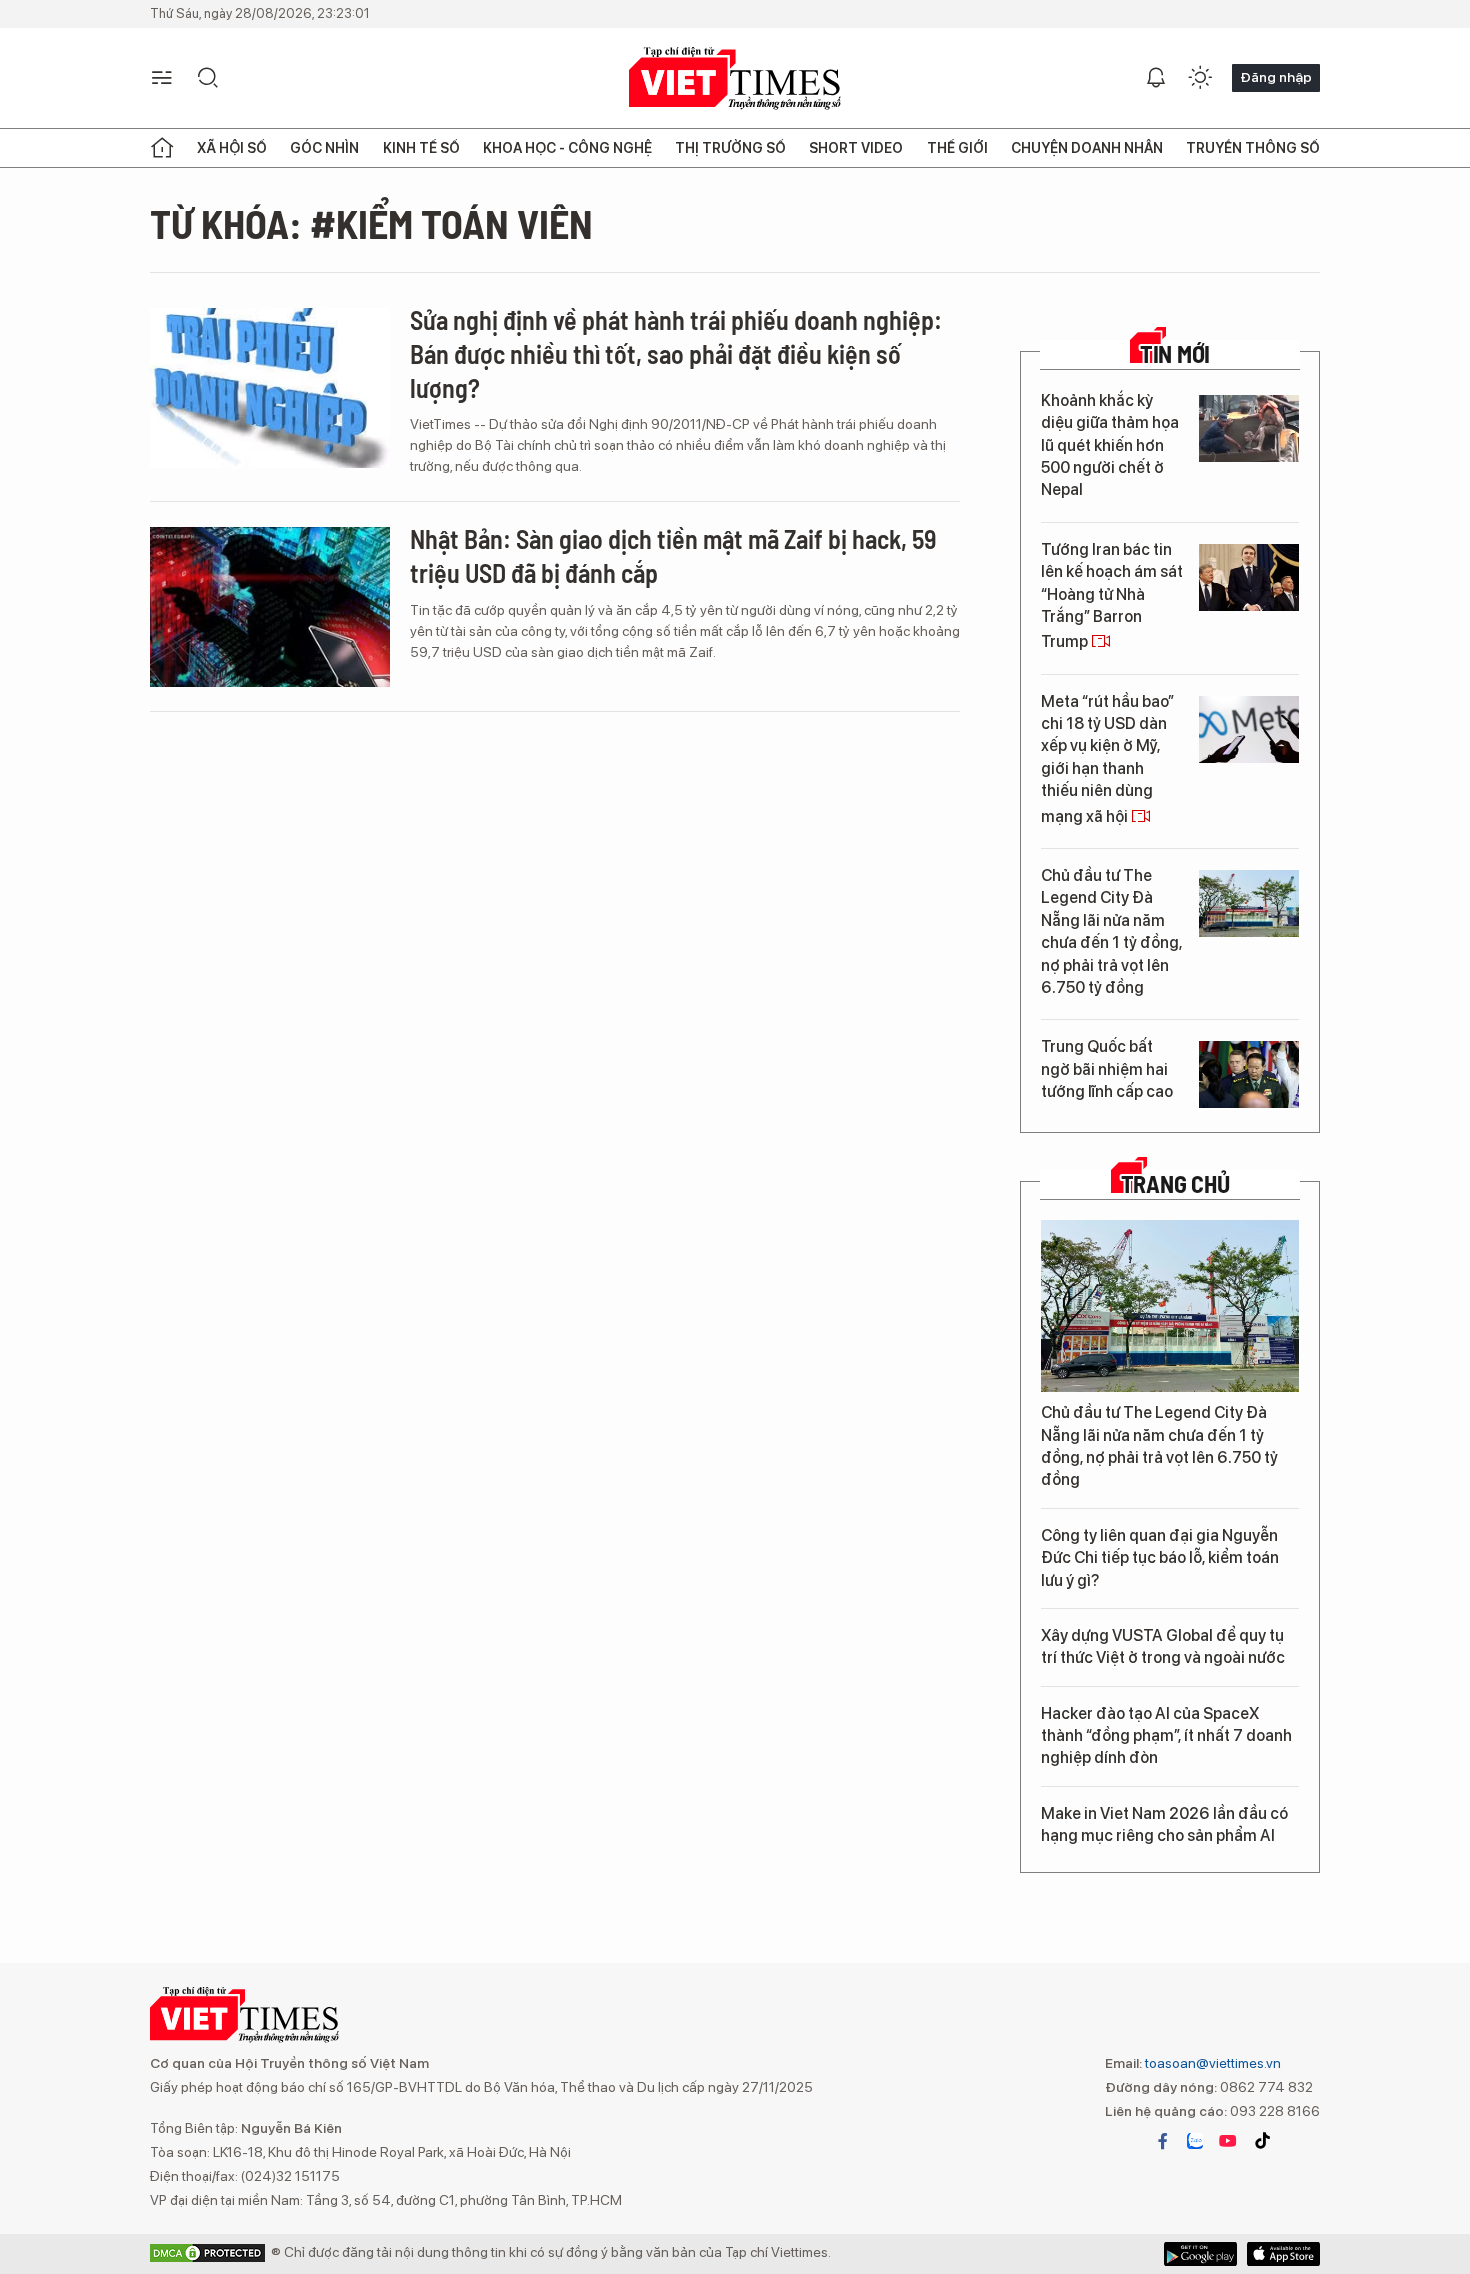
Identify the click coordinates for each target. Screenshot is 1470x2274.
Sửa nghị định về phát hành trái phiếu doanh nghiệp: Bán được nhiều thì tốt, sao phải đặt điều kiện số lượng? (676, 353)
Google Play (1283, 2254)
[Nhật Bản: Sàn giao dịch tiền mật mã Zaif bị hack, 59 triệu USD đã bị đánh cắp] (270, 607)
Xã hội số (232, 148)
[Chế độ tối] (1200, 78)
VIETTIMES (735, 78)
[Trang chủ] (162, 148)
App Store (1200, 2254)
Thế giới (957, 148)
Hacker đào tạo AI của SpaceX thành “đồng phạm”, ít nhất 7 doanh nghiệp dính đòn (1166, 1736)
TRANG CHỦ (1175, 1184)
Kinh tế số (421, 148)
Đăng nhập (1276, 77)
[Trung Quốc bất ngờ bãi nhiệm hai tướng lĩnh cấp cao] (1249, 1074)
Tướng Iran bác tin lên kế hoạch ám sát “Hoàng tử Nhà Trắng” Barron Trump (1112, 596)
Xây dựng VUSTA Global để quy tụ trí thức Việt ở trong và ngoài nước (1163, 1646)
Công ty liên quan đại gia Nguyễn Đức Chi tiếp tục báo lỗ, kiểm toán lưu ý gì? (1160, 1558)
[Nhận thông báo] (1156, 78)
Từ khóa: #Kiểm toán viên (371, 223)
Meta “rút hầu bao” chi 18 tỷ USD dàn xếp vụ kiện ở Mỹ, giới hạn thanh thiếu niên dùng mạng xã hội (1107, 759)
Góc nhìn (324, 148)
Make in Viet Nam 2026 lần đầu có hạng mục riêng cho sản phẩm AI (1164, 1824)
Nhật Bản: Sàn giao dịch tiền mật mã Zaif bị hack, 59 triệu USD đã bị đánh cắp (673, 555)
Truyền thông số (1253, 148)
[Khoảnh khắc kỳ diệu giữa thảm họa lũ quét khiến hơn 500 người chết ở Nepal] (1249, 428)
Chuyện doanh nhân (1087, 148)
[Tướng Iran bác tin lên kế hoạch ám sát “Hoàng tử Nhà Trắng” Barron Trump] (1249, 577)
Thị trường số (730, 148)
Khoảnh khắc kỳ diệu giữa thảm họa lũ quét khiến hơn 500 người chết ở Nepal (1110, 445)
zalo (1195, 2141)
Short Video (856, 148)
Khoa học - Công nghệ (567, 148)
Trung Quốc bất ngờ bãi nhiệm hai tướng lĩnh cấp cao (1107, 1069)
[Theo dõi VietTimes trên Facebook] (1163, 2141)
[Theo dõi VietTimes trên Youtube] (1228, 2141)
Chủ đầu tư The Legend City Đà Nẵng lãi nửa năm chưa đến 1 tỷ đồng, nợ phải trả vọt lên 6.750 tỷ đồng (1111, 931)
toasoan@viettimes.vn (1211, 2063)
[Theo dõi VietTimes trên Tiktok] (1262, 2141)
